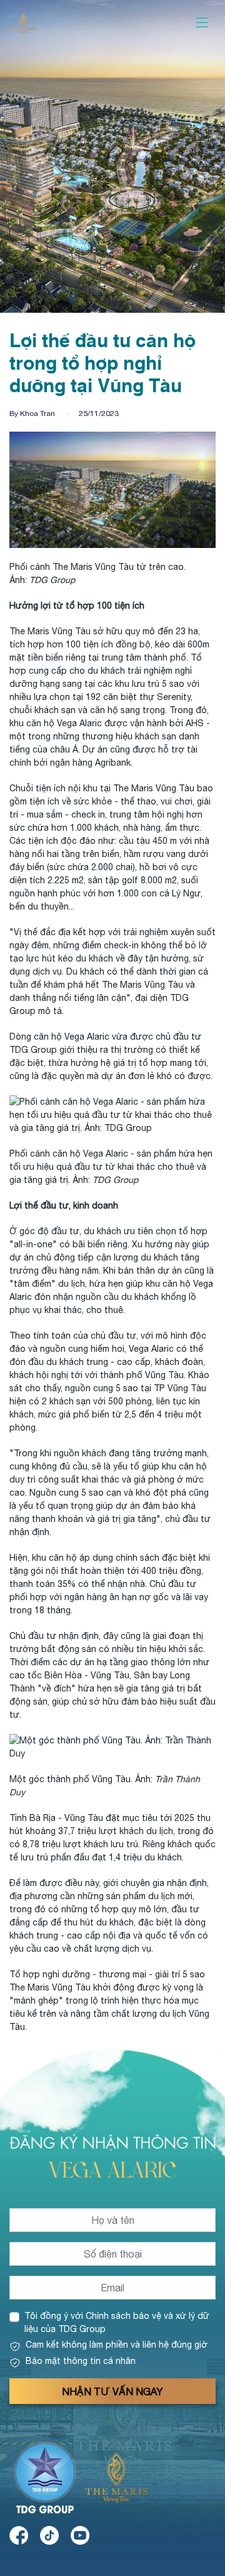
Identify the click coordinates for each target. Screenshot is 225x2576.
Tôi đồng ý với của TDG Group (117, 2322)
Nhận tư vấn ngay (112, 2391)
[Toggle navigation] (202, 23)
